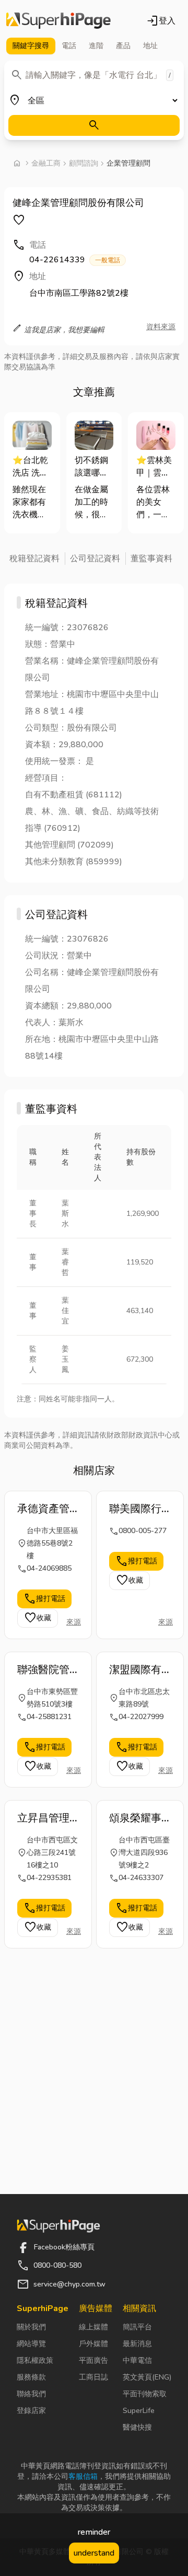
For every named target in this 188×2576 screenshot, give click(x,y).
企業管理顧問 (128, 163)
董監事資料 (151, 559)
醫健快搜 (137, 2427)
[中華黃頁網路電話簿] (58, 21)
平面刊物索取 (145, 2394)
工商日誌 (93, 2377)
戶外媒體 (93, 2344)
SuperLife (139, 2411)
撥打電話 (44, 1599)
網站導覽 (31, 2344)
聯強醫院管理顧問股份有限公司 (43, 1670)
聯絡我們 (31, 2394)
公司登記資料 (95, 559)
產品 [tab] (123, 46)
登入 (161, 21)
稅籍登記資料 (34, 559)
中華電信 (137, 2360)
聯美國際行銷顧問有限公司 (135, 1509)
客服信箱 (83, 2476)
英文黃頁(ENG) (147, 2377)
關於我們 (31, 2327)
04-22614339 (75, 260)
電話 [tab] (69, 46)
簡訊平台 (137, 2327)
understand (94, 2553)
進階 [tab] (96, 46)
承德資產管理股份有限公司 (43, 1509)
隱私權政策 (35, 2360)
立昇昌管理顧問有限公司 (43, 1818)
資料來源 (161, 327)
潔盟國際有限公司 (135, 1670)
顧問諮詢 (84, 163)
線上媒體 (93, 2327)
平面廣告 (93, 2360)
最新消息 (137, 2344)
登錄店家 (31, 2411)
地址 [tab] (150, 46)
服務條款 (31, 2377)
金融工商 (46, 163)
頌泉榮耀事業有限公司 (135, 1818)
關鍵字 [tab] (31, 46)
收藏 (38, 1618)
